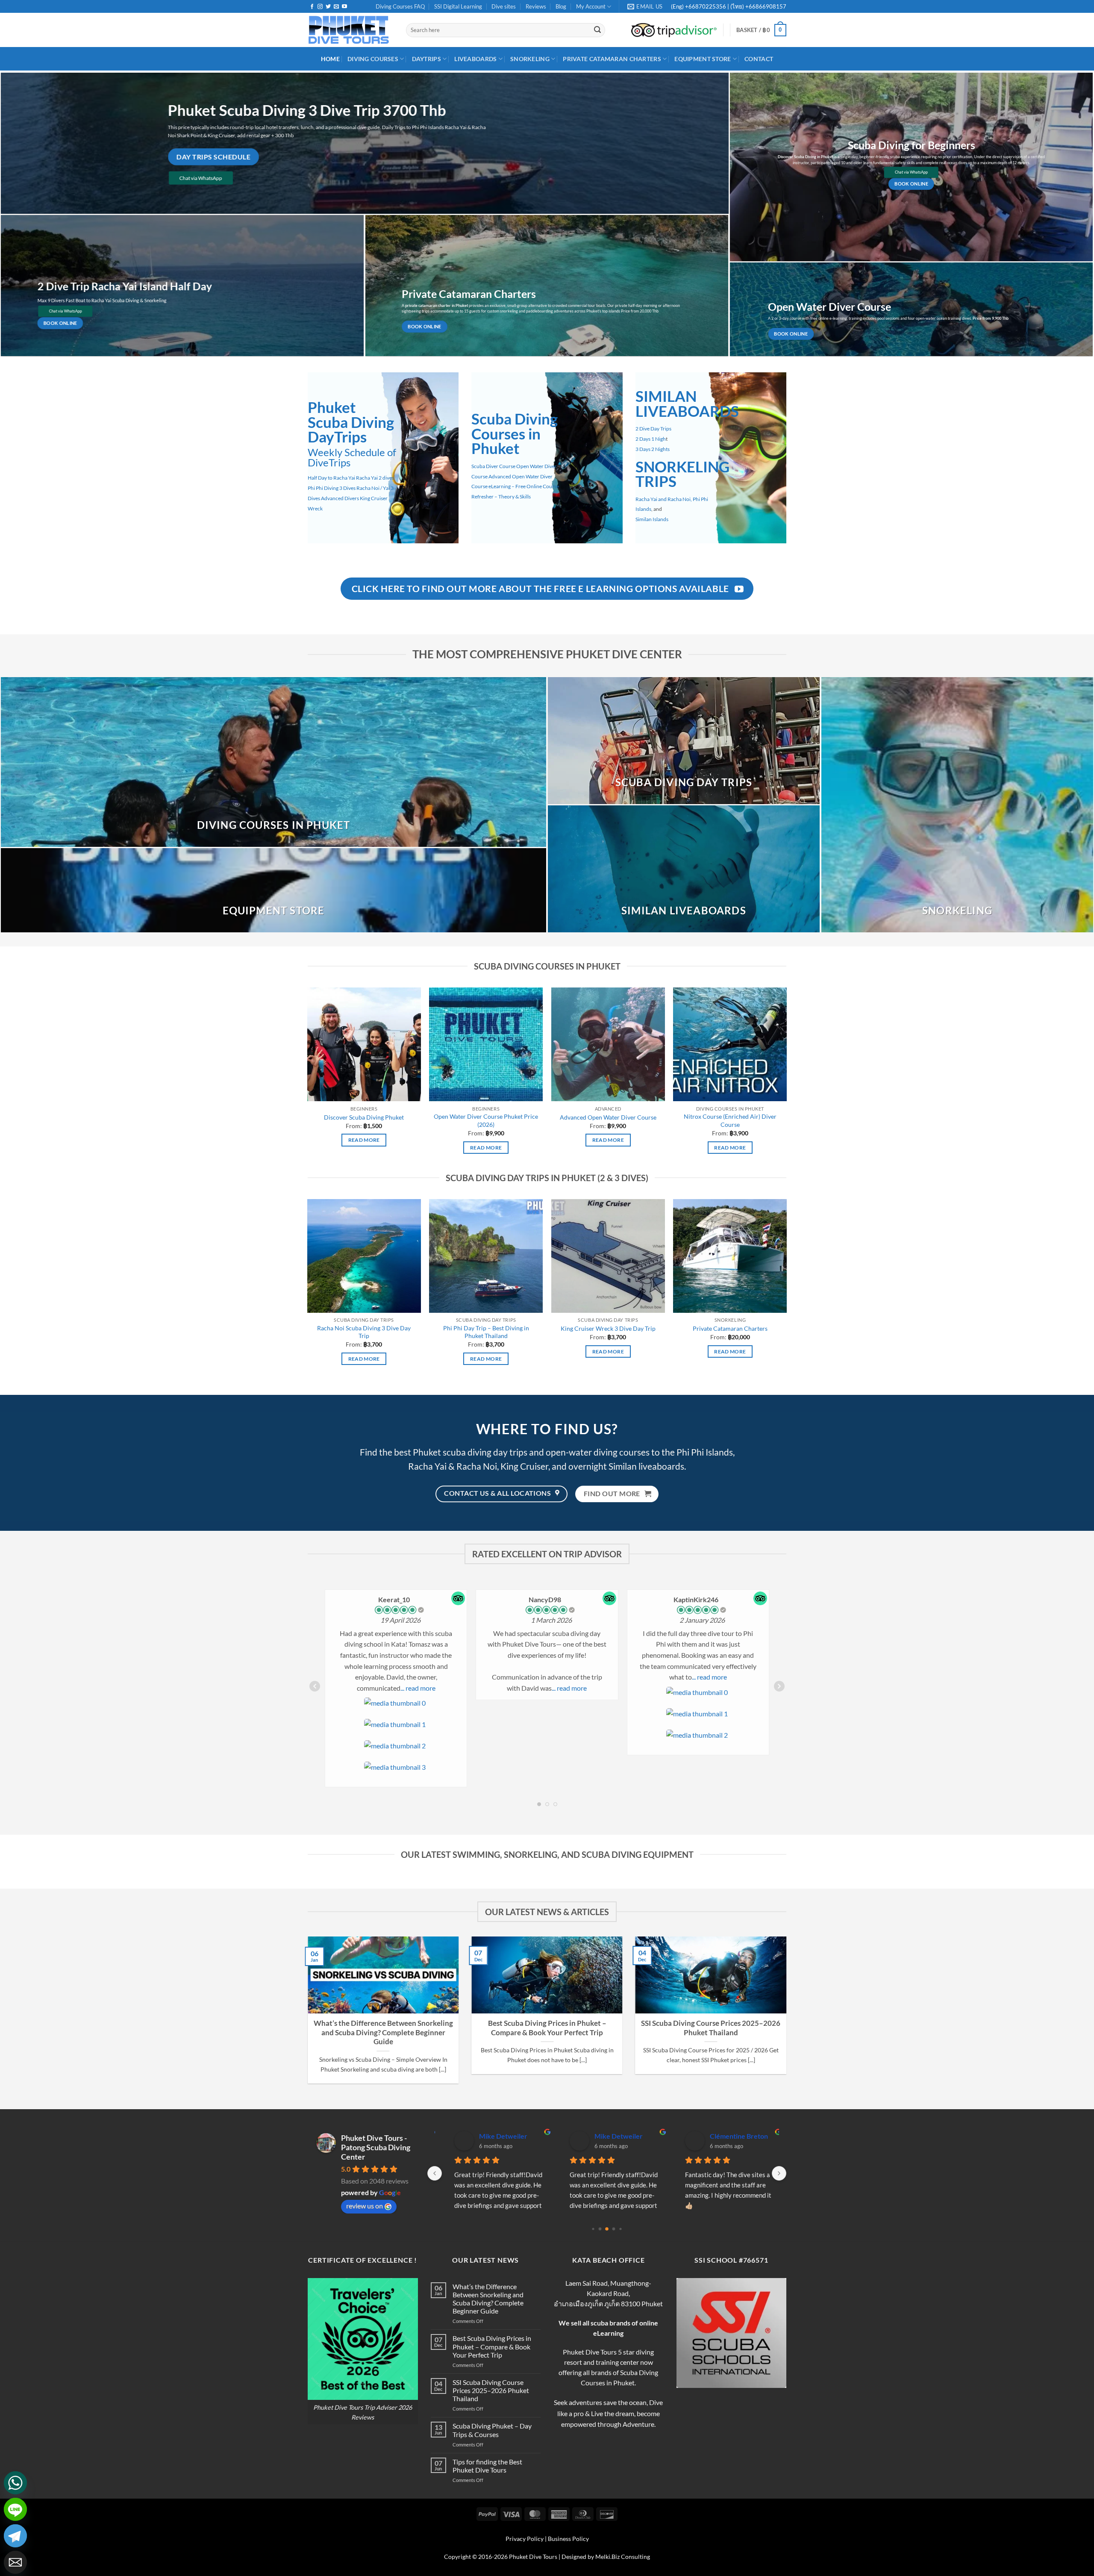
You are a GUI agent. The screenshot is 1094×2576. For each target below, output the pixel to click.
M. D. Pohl (600, 2136)
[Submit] (597, 30)
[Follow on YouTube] (344, 7)
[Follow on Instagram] (320, 7)
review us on (365, 2206)
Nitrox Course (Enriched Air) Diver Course (730, 1120)
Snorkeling (530, 59)
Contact (759, 59)
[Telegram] (15, 2536)
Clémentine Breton (498, 2136)
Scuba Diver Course (493, 466)
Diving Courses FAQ (400, 6)
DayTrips (426, 59)
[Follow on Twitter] (328, 7)
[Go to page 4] (614, 2229)
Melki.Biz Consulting (623, 2557)
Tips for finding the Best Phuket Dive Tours (487, 2466)
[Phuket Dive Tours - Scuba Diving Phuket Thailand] (350, 30)
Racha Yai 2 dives (375, 478)
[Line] (15, 2509)
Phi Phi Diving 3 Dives (332, 488)
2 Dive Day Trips (653, 429)
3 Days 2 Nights (653, 449)
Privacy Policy (525, 2539)
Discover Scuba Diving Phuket (364, 1117)
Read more (364, 1140)
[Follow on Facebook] (312, 7)
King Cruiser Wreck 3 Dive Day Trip (608, 1328)
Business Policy (568, 2539)
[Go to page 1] (593, 2229)
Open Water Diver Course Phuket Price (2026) (486, 1120)
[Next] (797, 1992)
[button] (761, 30)
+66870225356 (706, 6)
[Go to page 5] (620, 2229)
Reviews (536, 6)
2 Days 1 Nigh (651, 439)
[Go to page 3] (607, 2229)
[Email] (15, 2562)
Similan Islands (652, 519)
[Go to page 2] (600, 2229)
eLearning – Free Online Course (524, 487)
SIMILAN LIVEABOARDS (687, 404)
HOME (330, 59)
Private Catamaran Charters (612, 59)
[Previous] (297, 1992)
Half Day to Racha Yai (331, 478)
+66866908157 (765, 6)
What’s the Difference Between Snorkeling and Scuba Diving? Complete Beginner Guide (383, 2032)
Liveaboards (475, 59)
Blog (561, 6)
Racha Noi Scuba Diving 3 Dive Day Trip (364, 1332)
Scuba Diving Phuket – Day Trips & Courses (492, 2430)
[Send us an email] (336, 7)
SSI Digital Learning (458, 6)
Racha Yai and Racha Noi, (664, 499)
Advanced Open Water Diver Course (608, 1117)
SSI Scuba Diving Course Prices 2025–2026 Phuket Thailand (711, 2028)
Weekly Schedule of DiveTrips (352, 457)
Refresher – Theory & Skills (501, 497)
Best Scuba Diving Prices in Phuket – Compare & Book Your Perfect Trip (547, 2028)
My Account (591, 6)
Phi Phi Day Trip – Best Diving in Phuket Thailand (486, 1332)
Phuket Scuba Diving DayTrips (351, 422)
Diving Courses (373, 59)
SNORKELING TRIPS (682, 474)
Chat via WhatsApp (201, 178)
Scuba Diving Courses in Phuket (515, 434)
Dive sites (504, 6)
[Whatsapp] (15, 2483)
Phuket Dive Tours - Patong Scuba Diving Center (376, 2147)
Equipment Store (703, 59)
